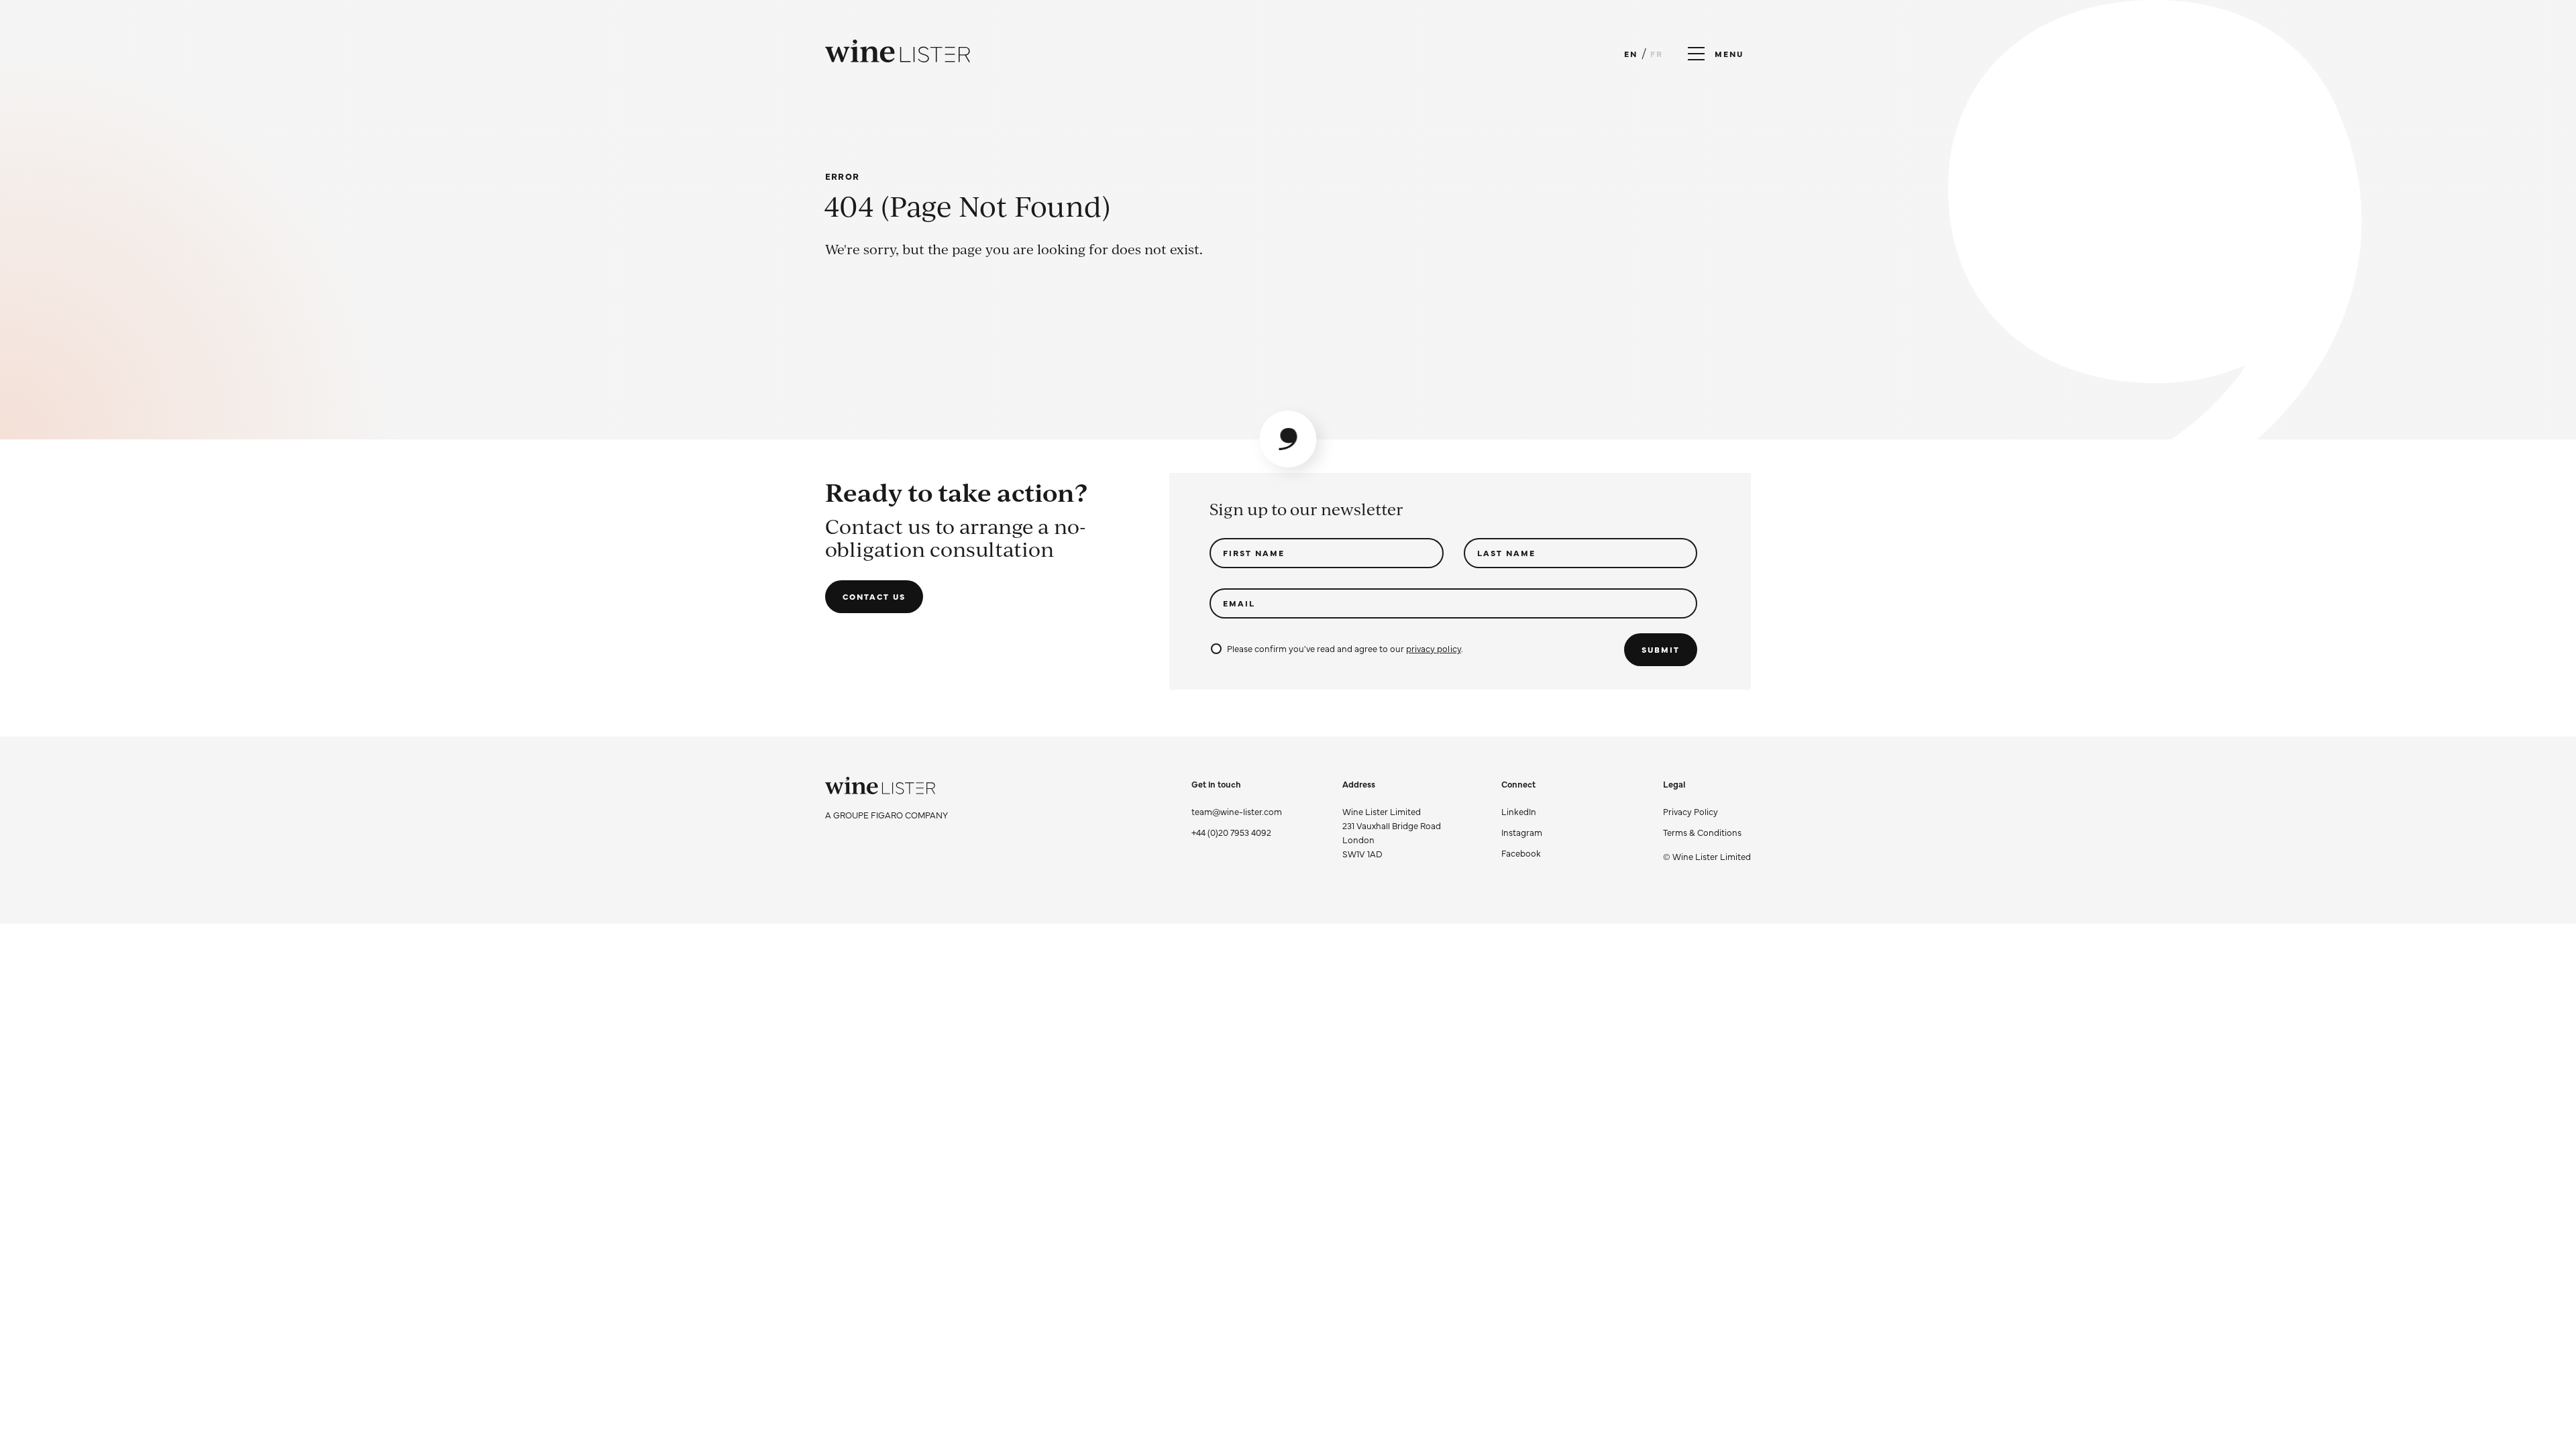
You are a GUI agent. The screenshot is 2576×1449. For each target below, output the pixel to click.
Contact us (874, 596)
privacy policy (1433, 648)
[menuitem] (1707, 811)
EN (1631, 54)
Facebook (1521, 853)
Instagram (1522, 832)
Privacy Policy (1690, 811)
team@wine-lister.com (1237, 811)
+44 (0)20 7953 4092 (1231, 832)
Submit (1661, 649)
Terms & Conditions (1702, 832)
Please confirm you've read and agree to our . (1345, 648)
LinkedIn (1519, 811)
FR (1657, 54)
